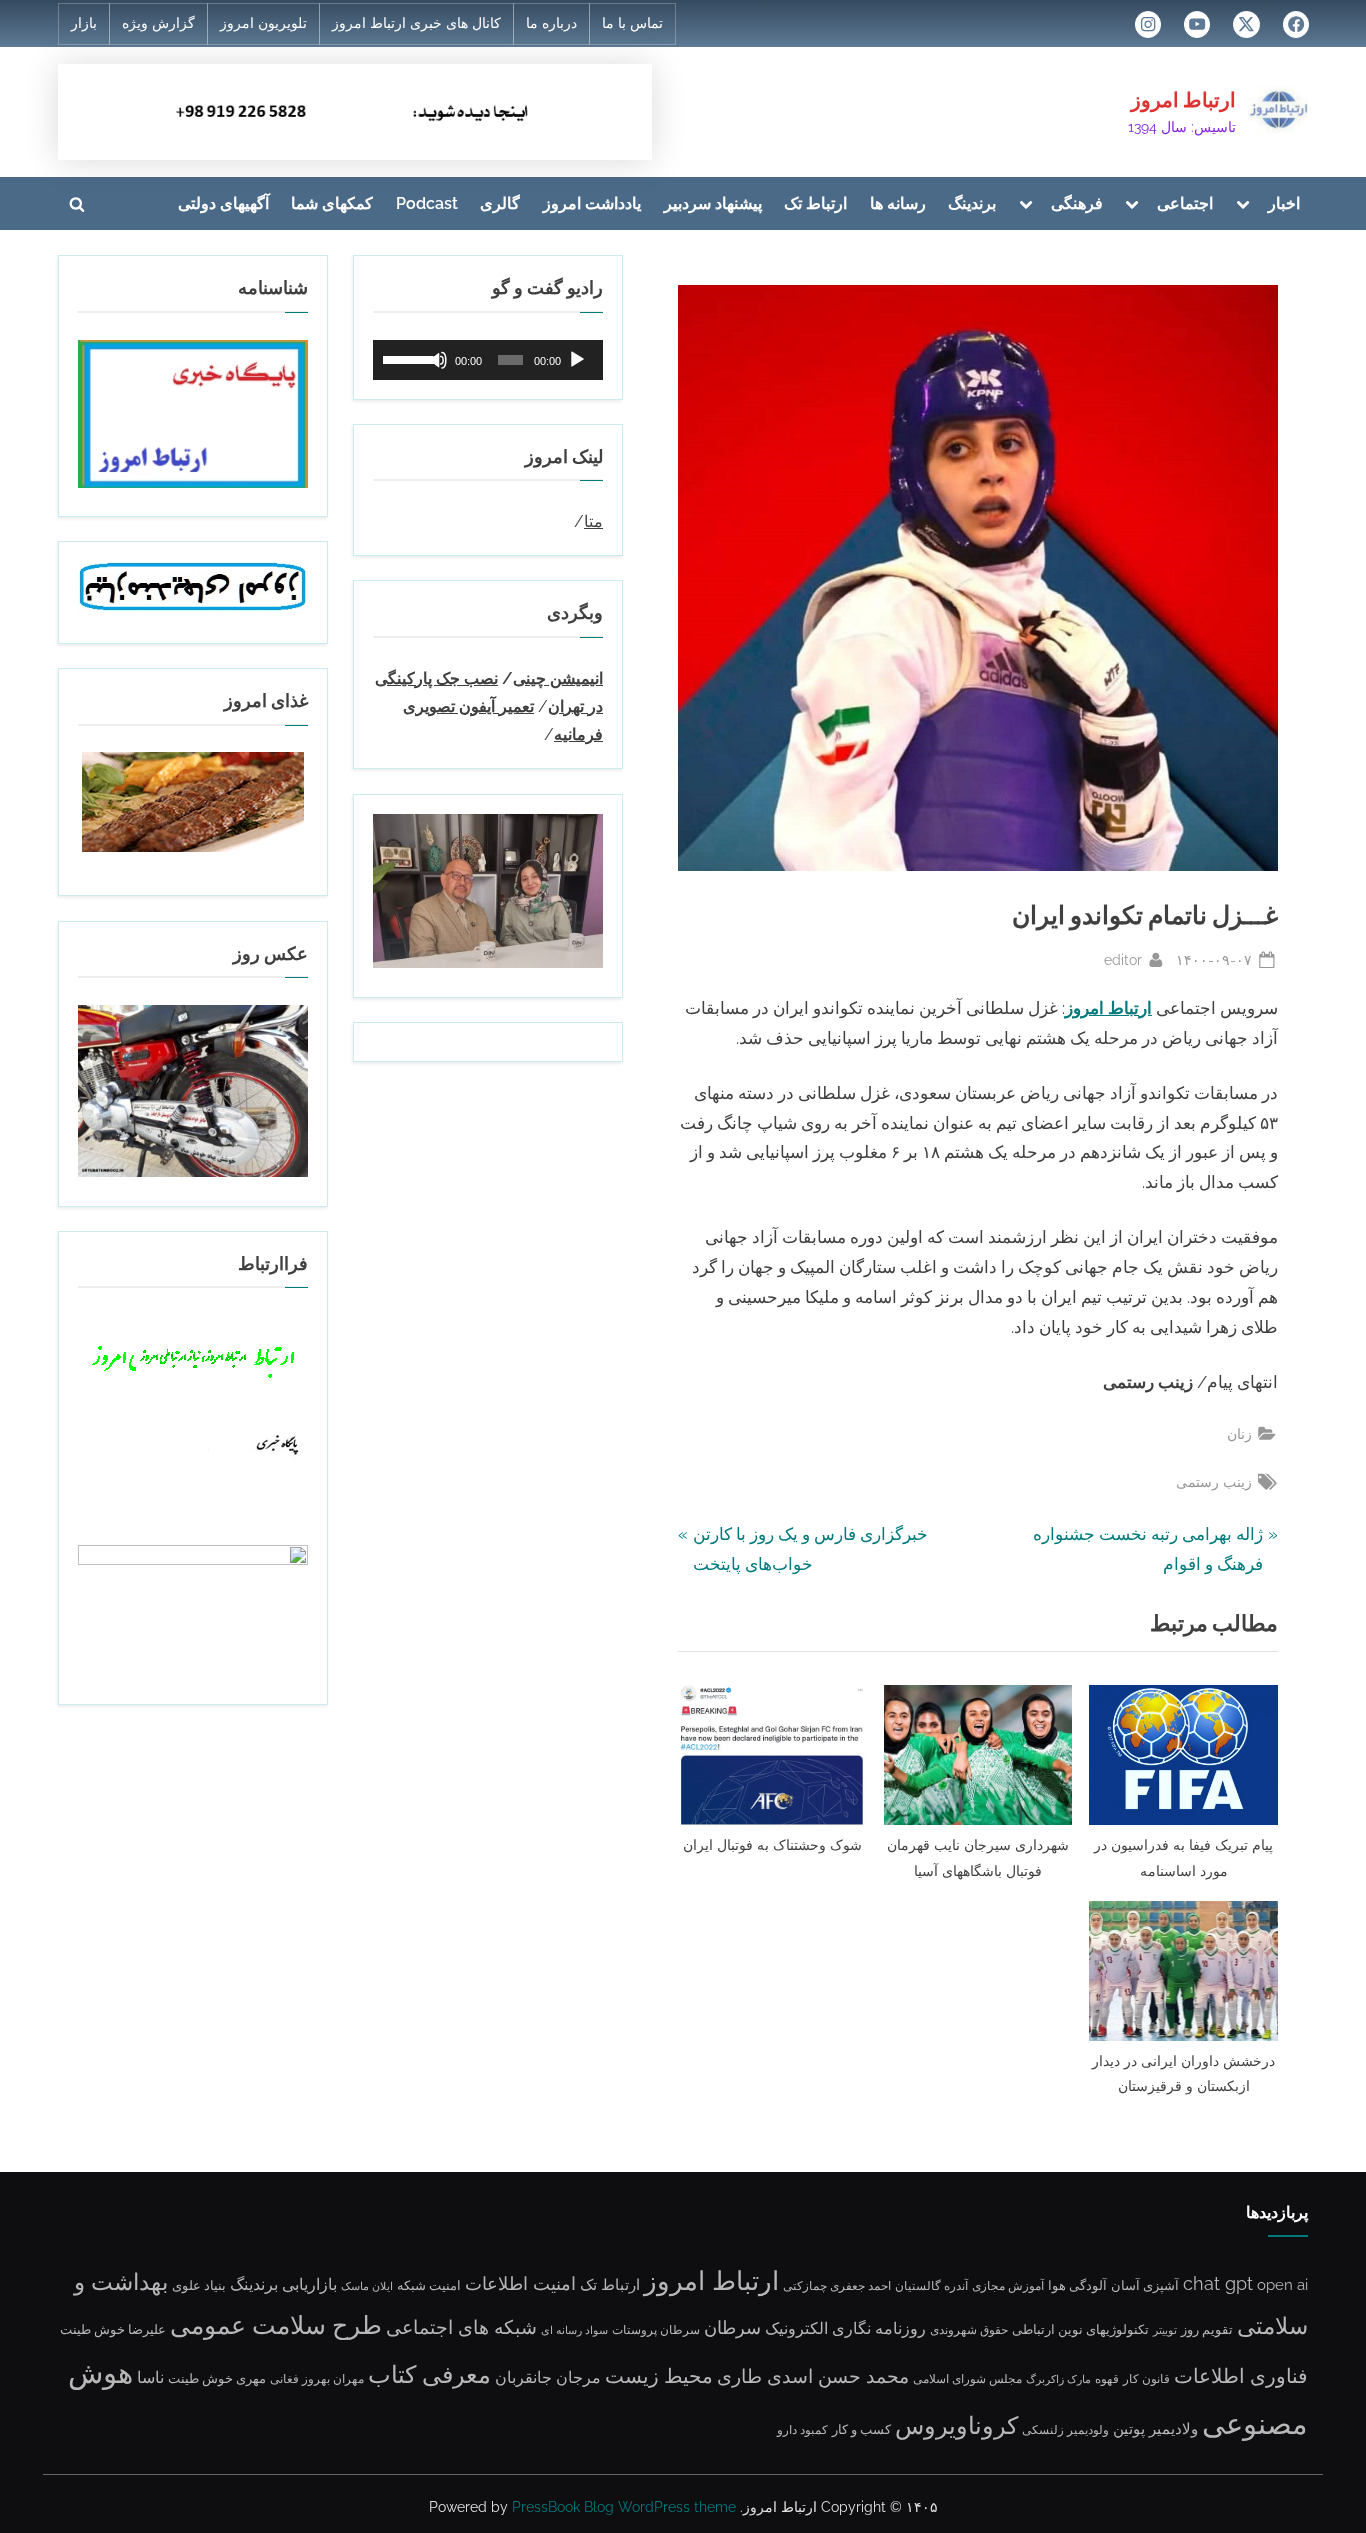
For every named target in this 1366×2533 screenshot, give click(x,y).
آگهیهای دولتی (223, 203)
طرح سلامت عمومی (276, 2325)
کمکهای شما (332, 203)
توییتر (1165, 2330)
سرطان (732, 2328)
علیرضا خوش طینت (113, 2329)
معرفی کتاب (429, 2374)
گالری (500, 203)
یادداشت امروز (592, 203)
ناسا (150, 2377)
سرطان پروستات (656, 2330)
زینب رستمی (1214, 1481)
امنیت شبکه (429, 2285)
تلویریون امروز (263, 23)
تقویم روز (1207, 2329)
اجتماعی (1185, 203)
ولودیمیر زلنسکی (1065, 2430)
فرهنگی (1077, 203)
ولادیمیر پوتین (1155, 2429)
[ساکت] (438, 360)
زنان (1239, 1433)
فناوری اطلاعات (1241, 2376)
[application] (488, 360)
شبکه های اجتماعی (461, 2327)
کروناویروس (956, 2426)
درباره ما (551, 23)
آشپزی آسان (1145, 2285)
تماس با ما (632, 23)
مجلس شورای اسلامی (967, 2379)
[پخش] (577, 360)
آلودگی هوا (1077, 2285)
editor (1123, 959)
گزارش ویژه (158, 23)
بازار (84, 23)
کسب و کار (861, 2429)
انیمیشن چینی (558, 678)
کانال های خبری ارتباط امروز (416, 23)
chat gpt (1218, 2283)
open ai (1282, 2285)
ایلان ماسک (367, 2286)
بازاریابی (309, 2284)
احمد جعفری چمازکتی (837, 2286)
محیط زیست (659, 2376)
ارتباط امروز (1183, 100)
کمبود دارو (802, 2430)
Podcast (427, 203)
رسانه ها (898, 203)
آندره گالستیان (931, 2286)
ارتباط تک (815, 203)
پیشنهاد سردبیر (713, 203)
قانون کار (1146, 2379)
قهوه (1107, 2379)
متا (593, 521)
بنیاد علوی (199, 2285)
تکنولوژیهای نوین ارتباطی (1080, 2329)
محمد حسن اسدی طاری (813, 2376)
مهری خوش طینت (217, 2378)
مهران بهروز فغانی (317, 2379)
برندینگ (972, 203)
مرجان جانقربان (548, 2377)
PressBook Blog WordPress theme (624, 2507)
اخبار (1284, 203)
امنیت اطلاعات (520, 2284)
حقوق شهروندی (969, 2330)
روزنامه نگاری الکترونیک (845, 2328)
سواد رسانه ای (574, 2330)
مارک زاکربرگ (1058, 2379)
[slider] (405, 358)
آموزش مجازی (1008, 2286)
